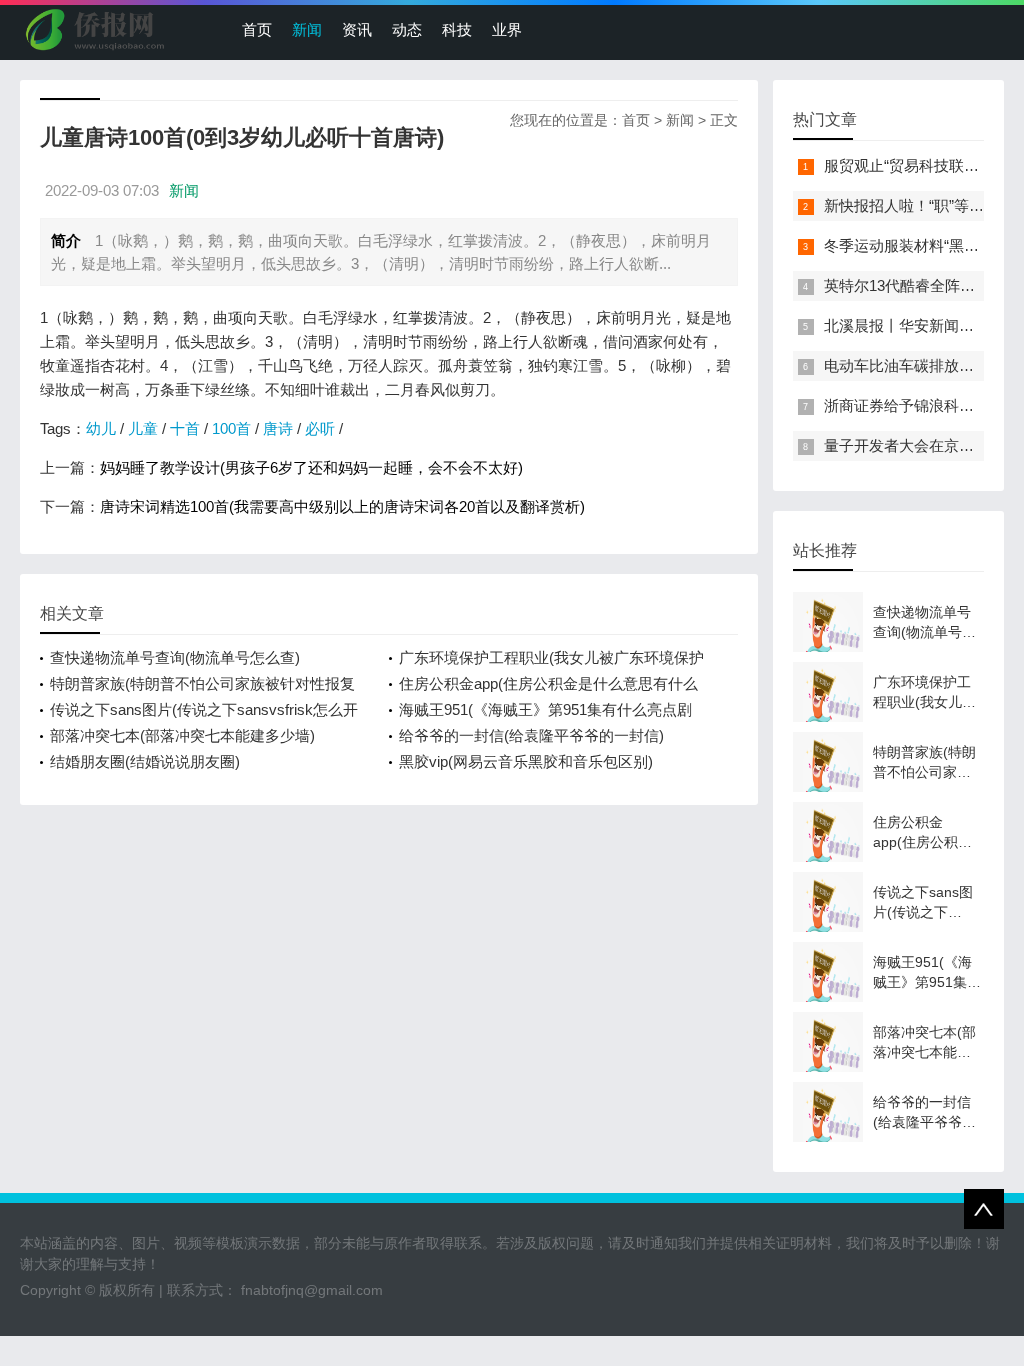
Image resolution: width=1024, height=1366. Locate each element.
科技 (457, 29)
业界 (507, 29)
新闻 (307, 29)
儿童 (143, 428)
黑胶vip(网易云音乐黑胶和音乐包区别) (526, 761)
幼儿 (101, 428)
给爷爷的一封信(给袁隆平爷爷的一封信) (531, 735)
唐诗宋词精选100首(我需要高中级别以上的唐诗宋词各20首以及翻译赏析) (342, 506)
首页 (257, 29)
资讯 (357, 29)
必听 (320, 428)
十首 (185, 428)
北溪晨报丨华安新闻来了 (906, 325)
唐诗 (278, 428)
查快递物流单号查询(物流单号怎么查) (175, 657)
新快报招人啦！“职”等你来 (911, 205)
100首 (231, 428)
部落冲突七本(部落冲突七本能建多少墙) (182, 735)
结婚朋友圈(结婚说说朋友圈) (145, 761)
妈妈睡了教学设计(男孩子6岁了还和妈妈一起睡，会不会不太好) (311, 467)
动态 (407, 29)
